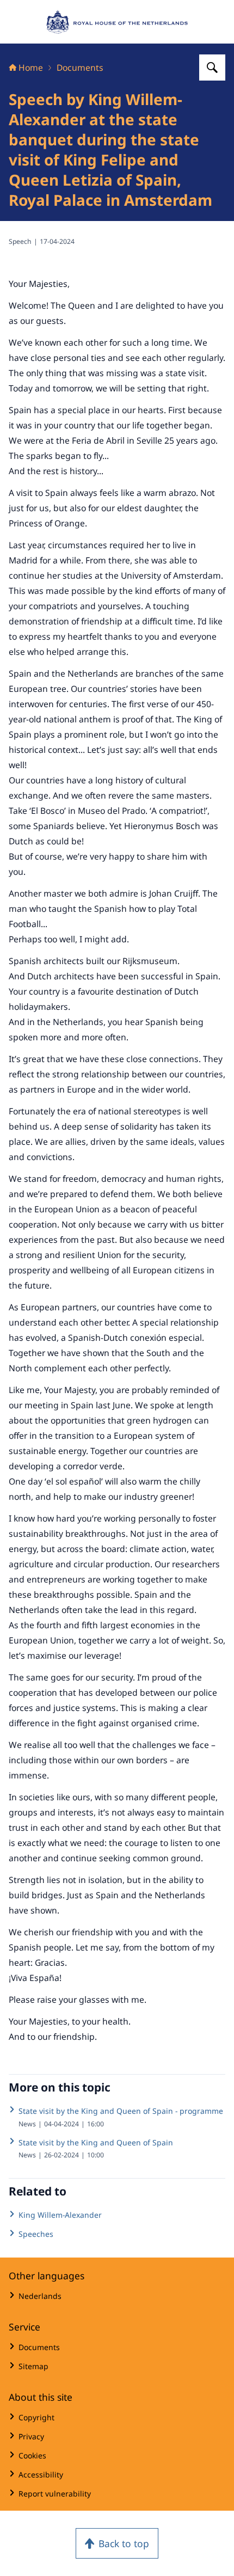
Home (31, 68)
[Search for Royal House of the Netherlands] (212, 68)
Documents (80, 68)
